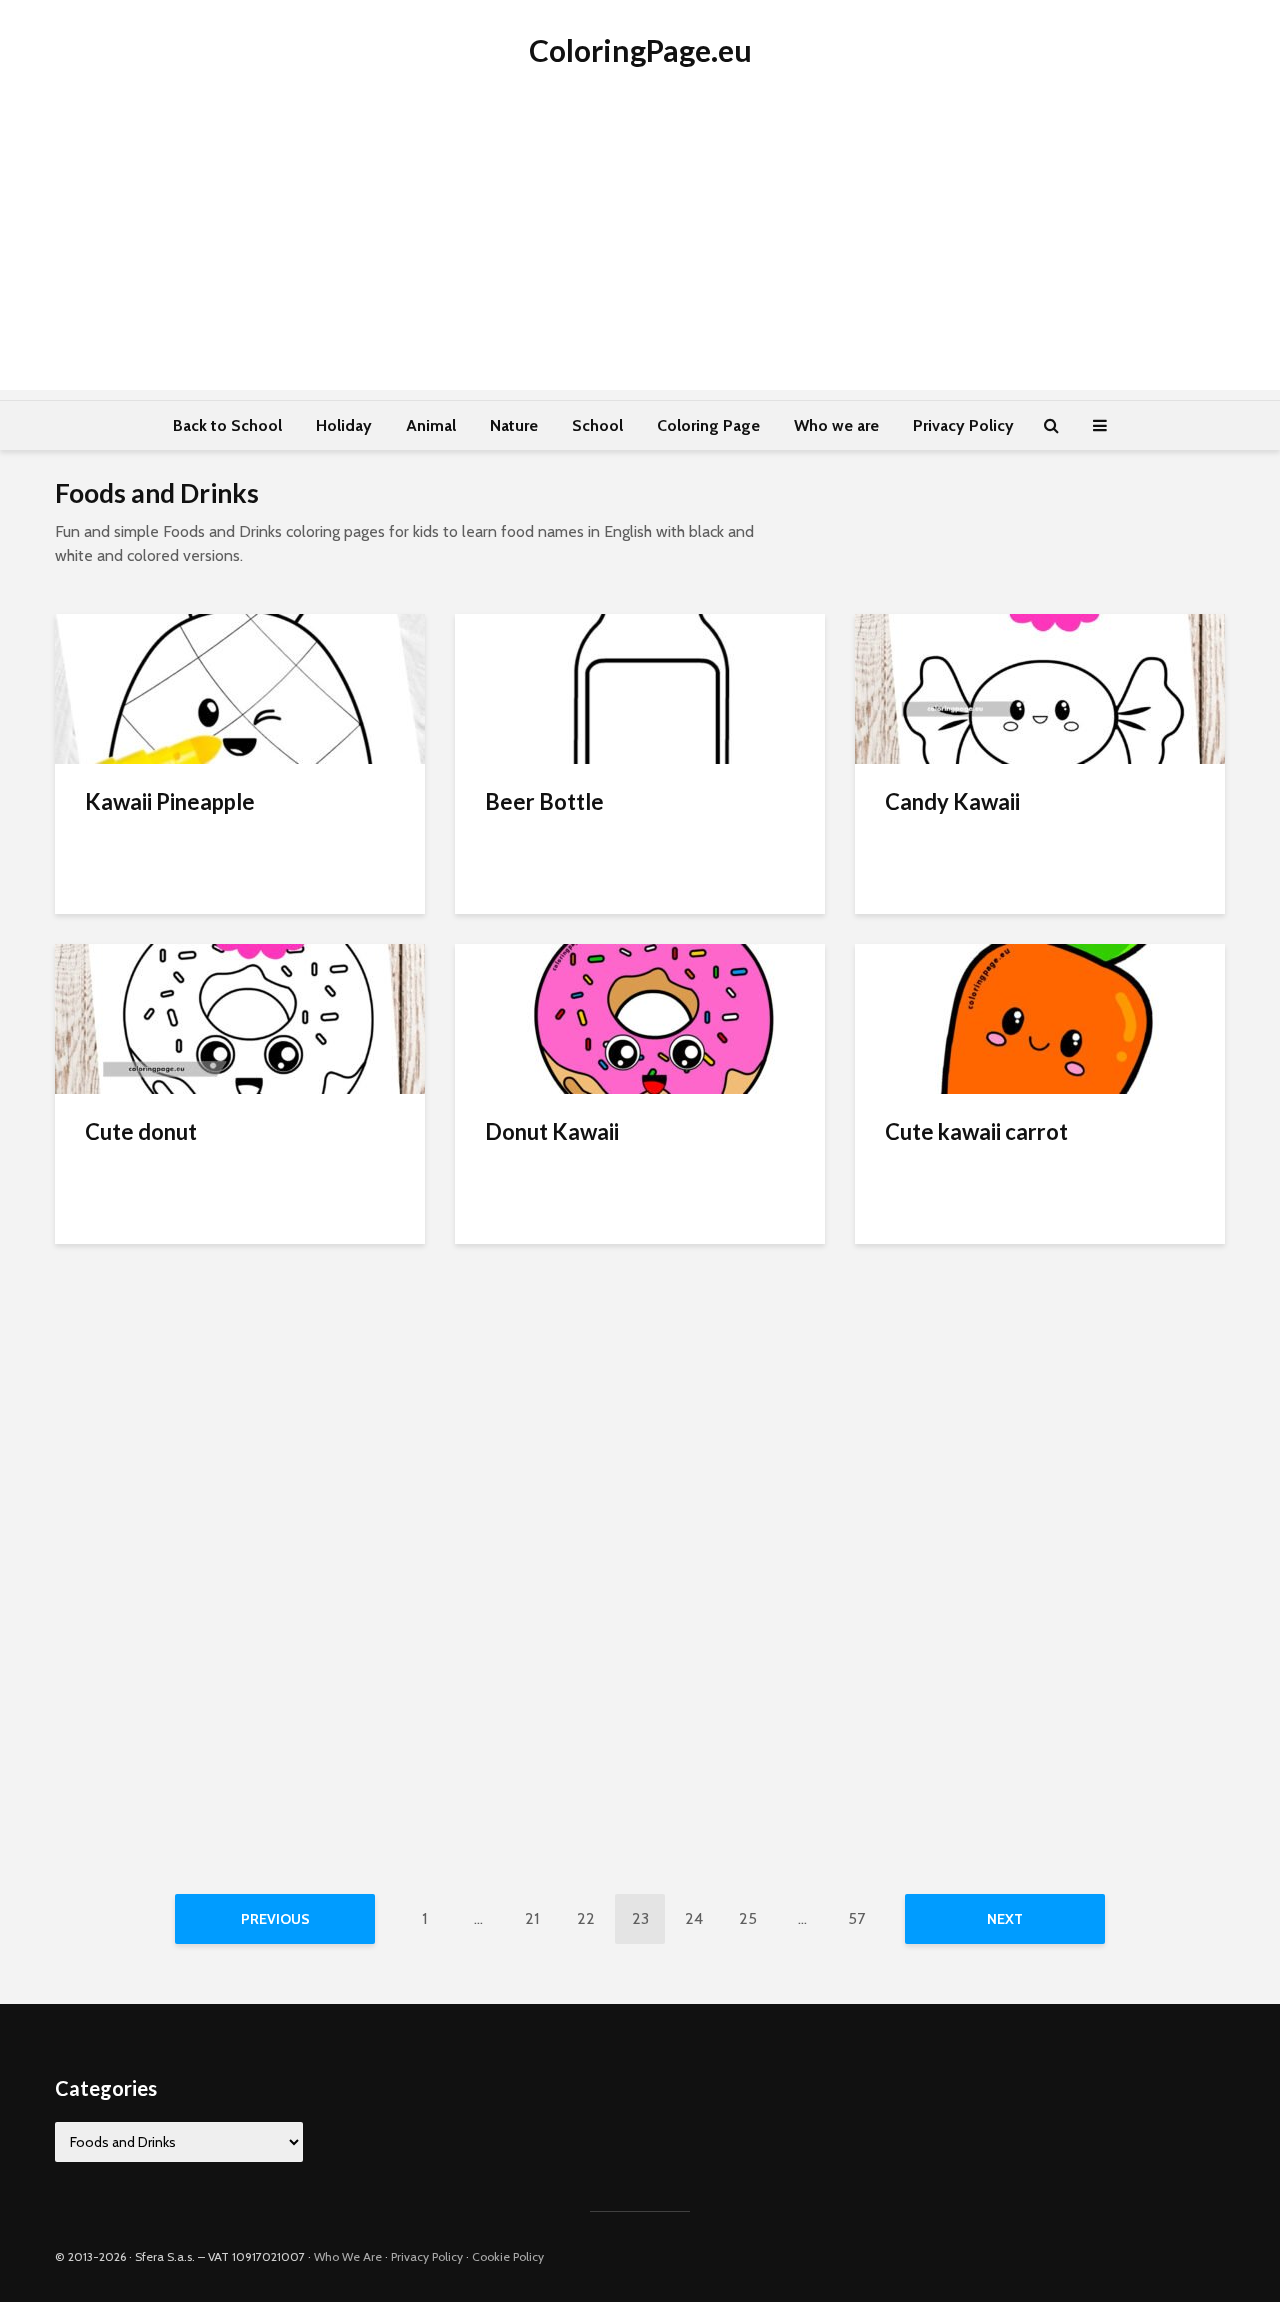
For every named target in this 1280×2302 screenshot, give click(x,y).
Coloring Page (708, 425)
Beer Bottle (544, 801)
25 (748, 1918)
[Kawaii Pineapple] (240, 687)
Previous (275, 1919)
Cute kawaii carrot (976, 1131)
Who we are (836, 425)
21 (532, 1918)
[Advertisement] (640, 250)
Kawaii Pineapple (170, 801)
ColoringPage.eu (640, 50)
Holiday (344, 425)
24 (694, 1918)
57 (856, 1918)
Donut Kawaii (552, 1131)
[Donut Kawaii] (640, 1017)
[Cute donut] (240, 1017)
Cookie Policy (508, 2256)
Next (1005, 1919)
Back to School (227, 425)
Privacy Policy (963, 425)
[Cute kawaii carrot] (1040, 1017)
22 (586, 1918)
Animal (431, 425)
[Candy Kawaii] (1040, 687)
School (597, 425)
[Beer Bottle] (640, 687)
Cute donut (141, 1131)
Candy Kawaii (952, 801)
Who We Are (348, 2256)
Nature (514, 425)
